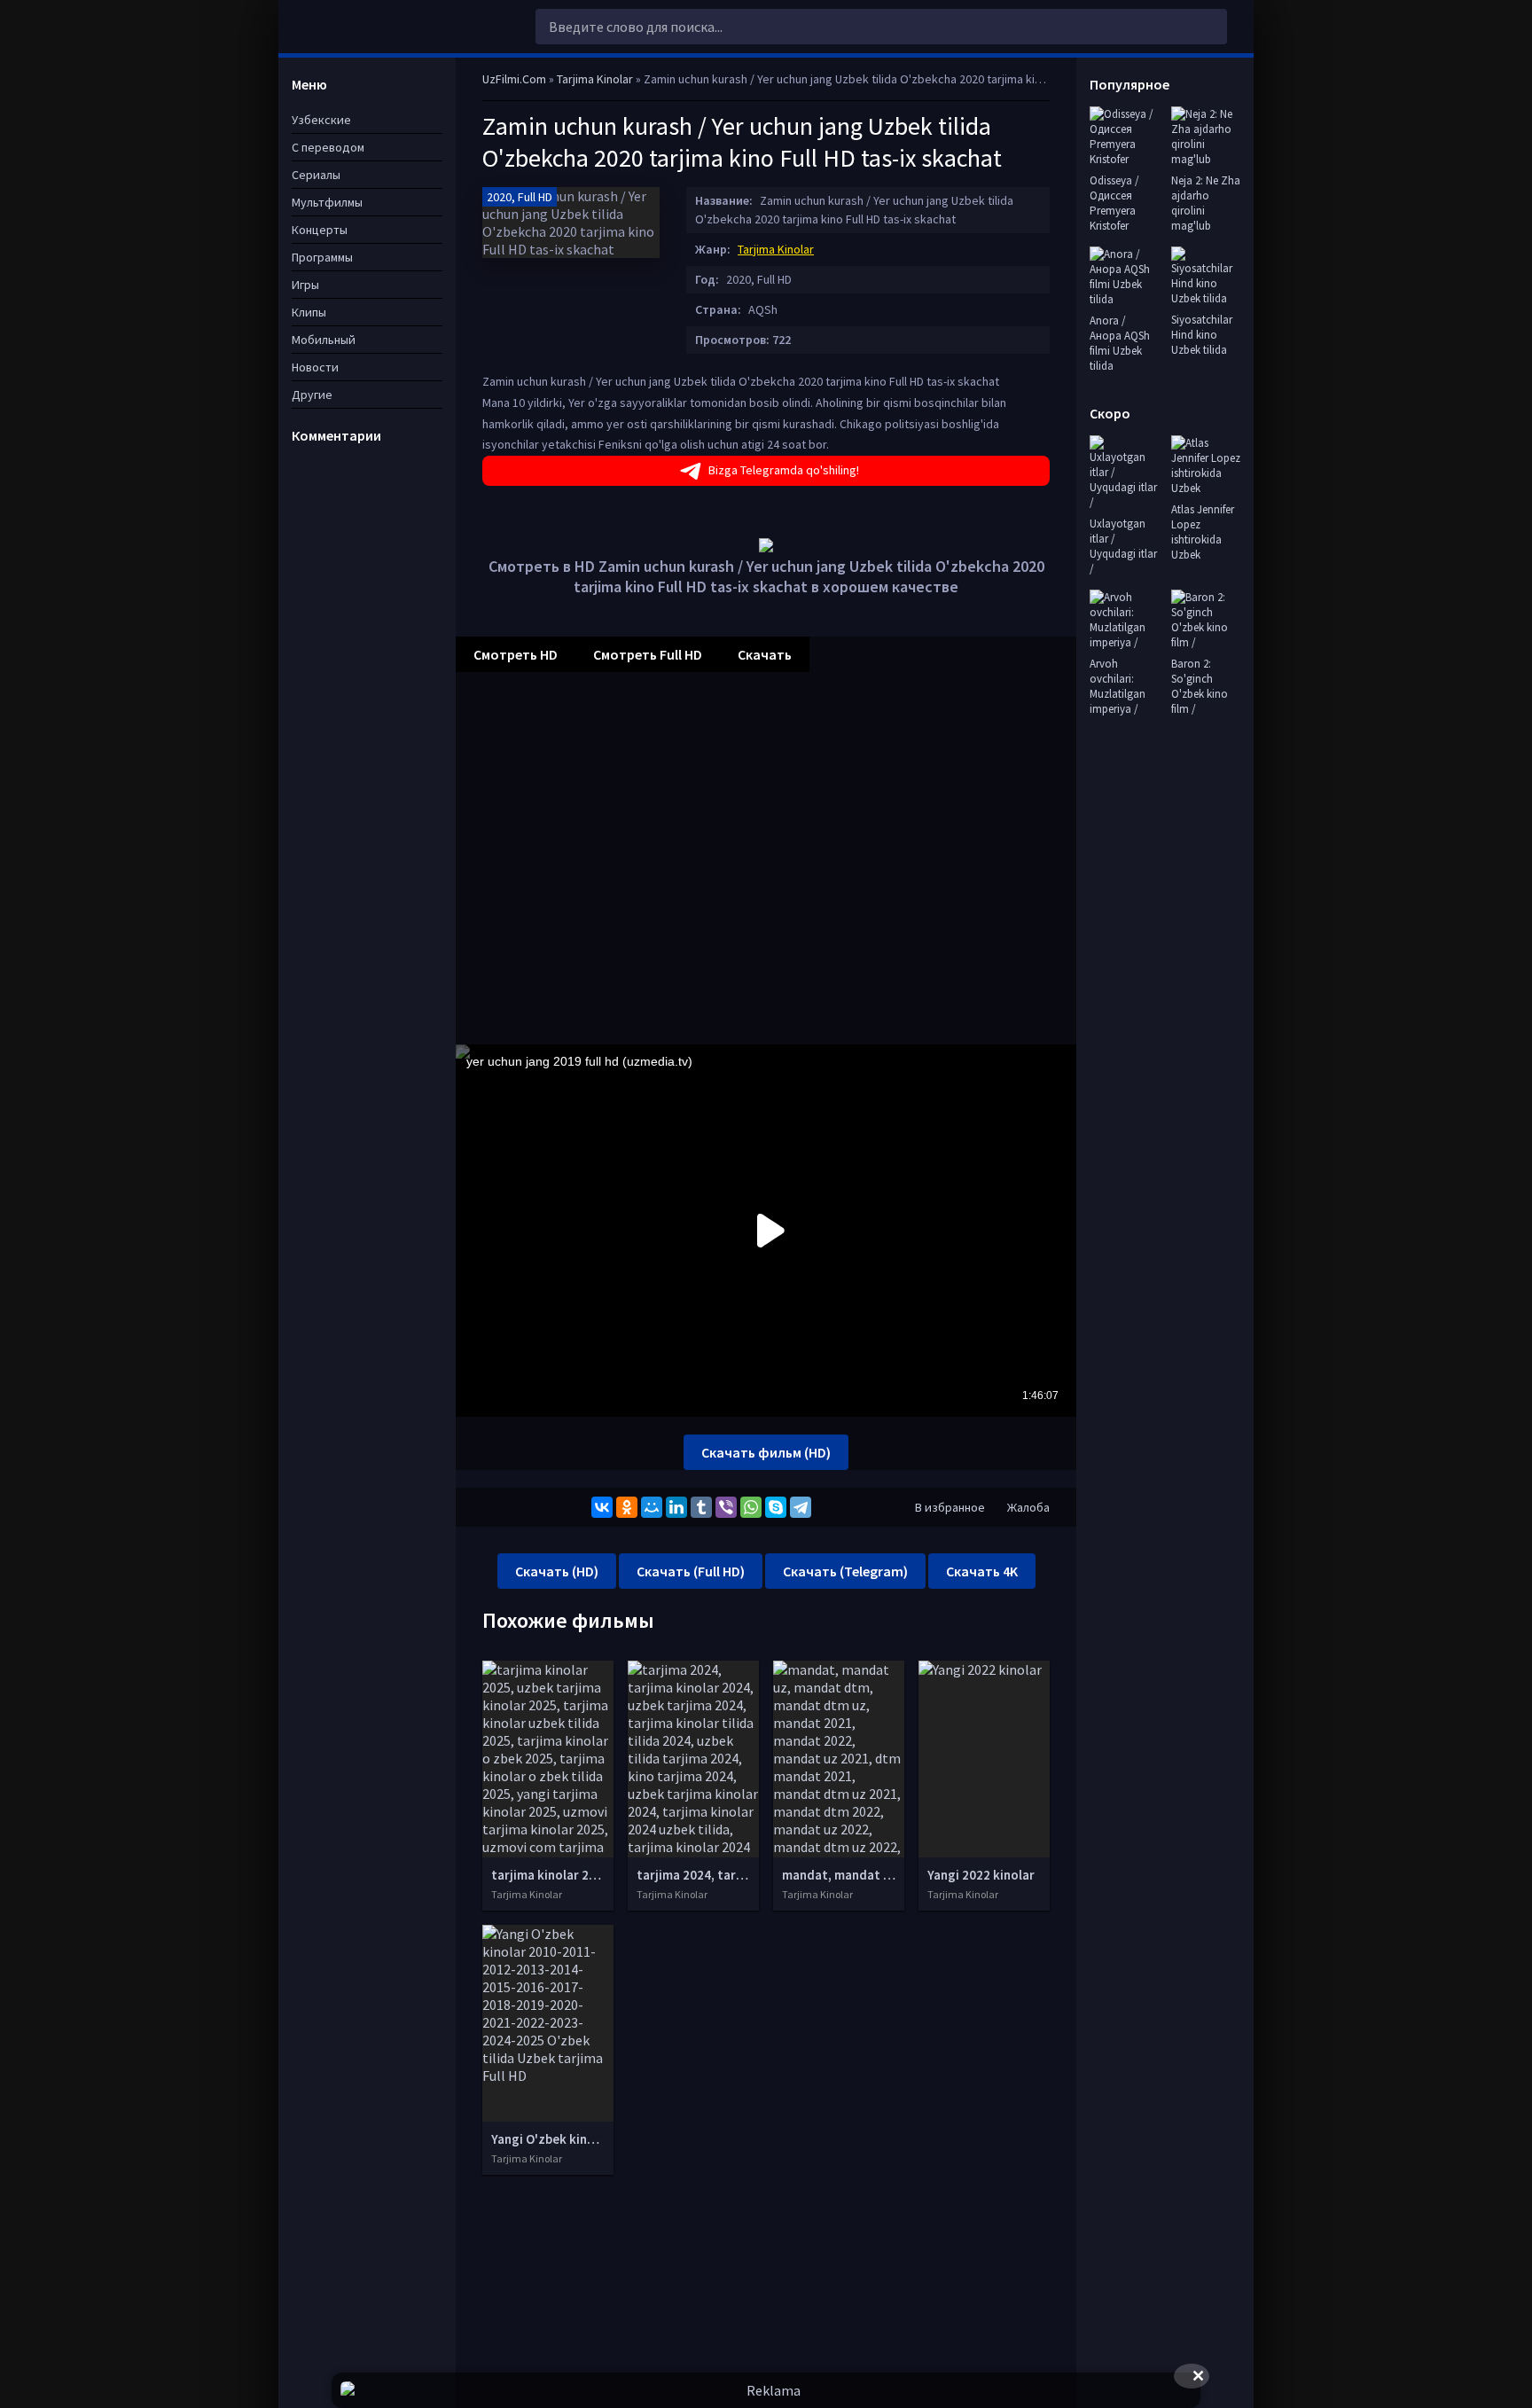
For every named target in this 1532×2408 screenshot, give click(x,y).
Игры (305, 285)
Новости (315, 367)
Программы (322, 257)
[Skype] (776, 1507)
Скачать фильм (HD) (766, 1452)
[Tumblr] (701, 1507)
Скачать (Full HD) (691, 1571)
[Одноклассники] (627, 1507)
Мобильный (324, 340)
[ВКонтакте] (602, 1507)
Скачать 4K (982, 1571)
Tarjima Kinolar (776, 249)
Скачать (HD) (557, 1571)
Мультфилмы (327, 202)
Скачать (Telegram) (845, 1571)
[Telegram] (801, 1507)
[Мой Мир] (652, 1507)
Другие (312, 395)
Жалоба (1028, 1507)
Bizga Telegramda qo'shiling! (784, 470)
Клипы (309, 312)
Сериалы (316, 175)
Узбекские (321, 120)
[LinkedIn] (676, 1507)
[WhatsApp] (751, 1507)
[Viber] (726, 1507)
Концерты (320, 230)
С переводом (328, 147)
